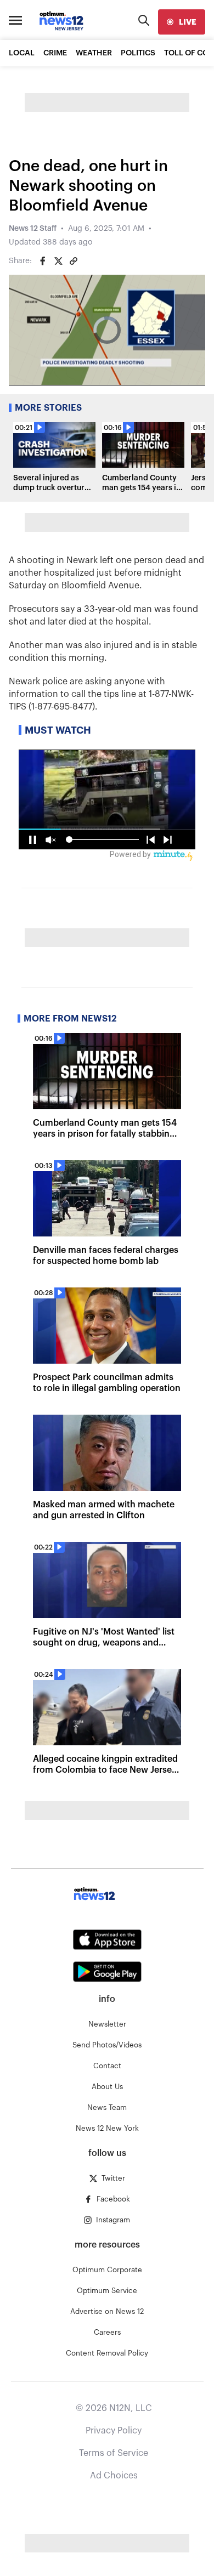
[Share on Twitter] (58, 261)
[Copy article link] (74, 261)
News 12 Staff (33, 229)
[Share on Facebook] (43, 261)
